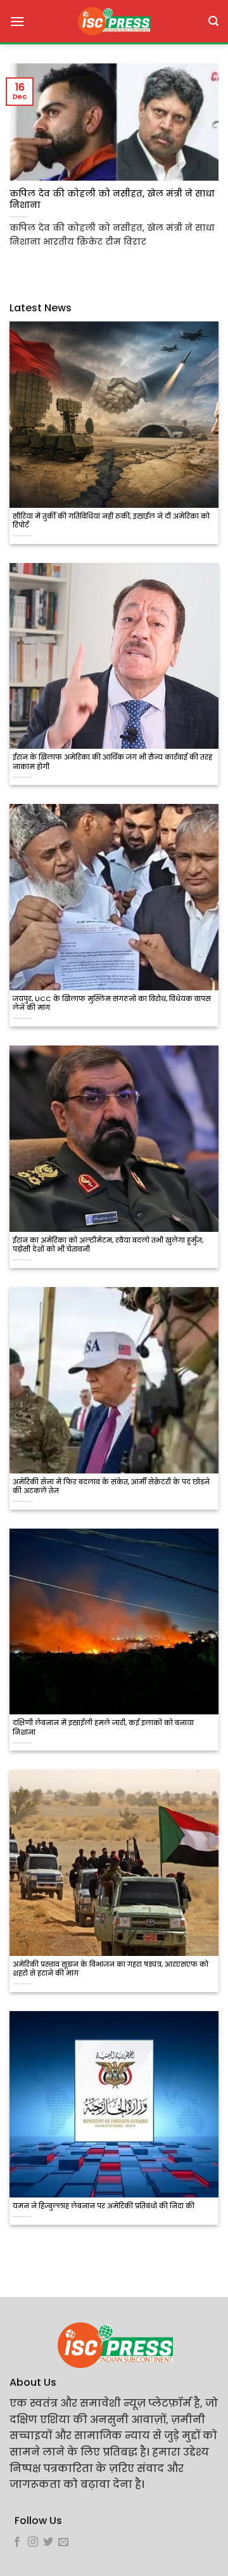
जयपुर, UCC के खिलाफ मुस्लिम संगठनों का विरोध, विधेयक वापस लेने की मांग (112, 1004)
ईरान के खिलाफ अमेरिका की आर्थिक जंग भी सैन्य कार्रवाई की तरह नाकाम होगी (112, 762)
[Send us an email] (63, 2542)
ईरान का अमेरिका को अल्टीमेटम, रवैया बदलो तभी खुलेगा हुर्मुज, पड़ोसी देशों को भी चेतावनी (108, 1245)
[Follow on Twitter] (48, 2542)
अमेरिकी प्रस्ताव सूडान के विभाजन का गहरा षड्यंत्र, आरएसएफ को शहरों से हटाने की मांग (111, 1969)
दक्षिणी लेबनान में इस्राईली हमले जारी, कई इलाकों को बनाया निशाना (103, 1728)
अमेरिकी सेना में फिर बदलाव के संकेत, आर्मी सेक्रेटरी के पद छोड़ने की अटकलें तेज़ (111, 1487)
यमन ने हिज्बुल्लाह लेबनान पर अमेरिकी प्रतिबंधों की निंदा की (104, 2206)
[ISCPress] (114, 21)
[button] (17, 21)
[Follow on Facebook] (17, 2542)
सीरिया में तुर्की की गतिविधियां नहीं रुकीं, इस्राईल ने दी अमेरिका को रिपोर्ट (111, 521)
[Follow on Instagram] (33, 2542)
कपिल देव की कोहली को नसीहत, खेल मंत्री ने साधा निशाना (112, 199)
